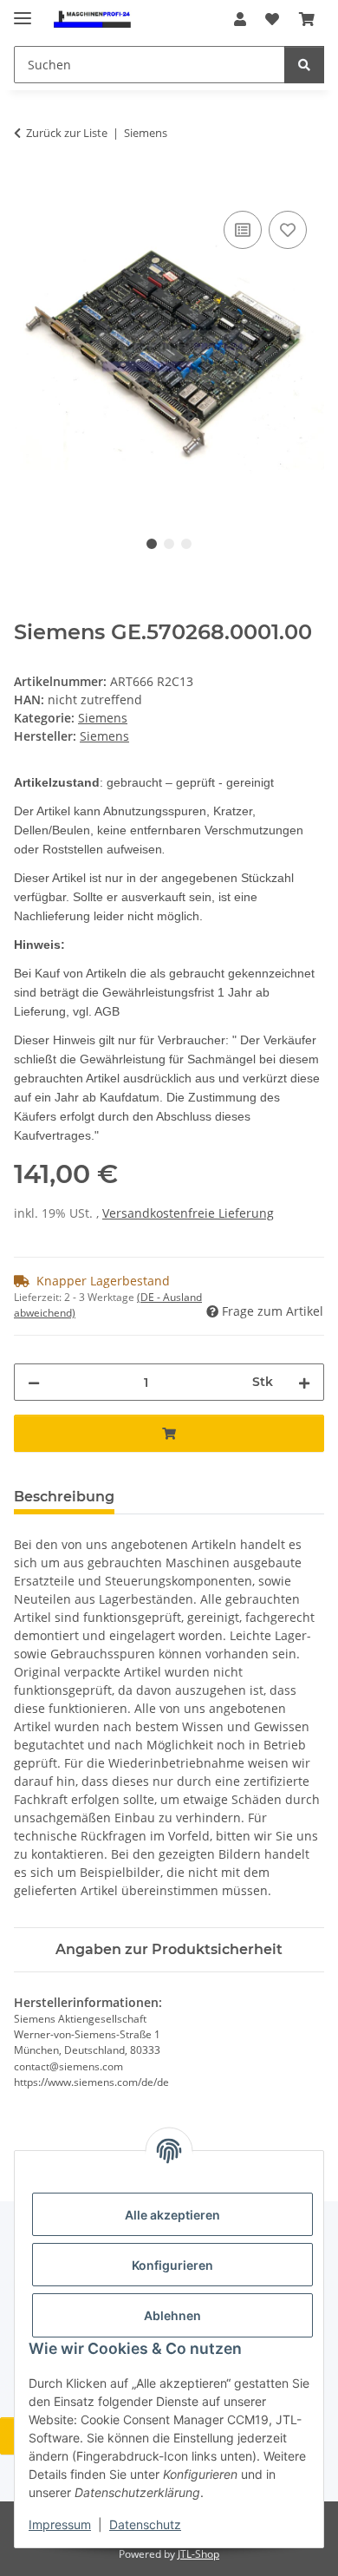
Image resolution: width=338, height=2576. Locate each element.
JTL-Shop (198, 2554)
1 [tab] (152, 544)
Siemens (103, 718)
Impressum (60, 2524)
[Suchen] (304, 65)
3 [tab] (186, 544)
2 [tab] (169, 544)
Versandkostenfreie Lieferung (188, 1213)
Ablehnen (172, 2315)
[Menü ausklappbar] (23, 11)
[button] (240, 19)
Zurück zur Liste (67, 133)
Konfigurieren (172, 2265)
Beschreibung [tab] (64, 1497)
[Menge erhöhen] (304, 1382)
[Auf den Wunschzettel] (288, 230)
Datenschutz (145, 2524)
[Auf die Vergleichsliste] (243, 230)
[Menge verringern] (34, 1382)
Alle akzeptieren (172, 2215)
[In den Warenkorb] (28, 187)
